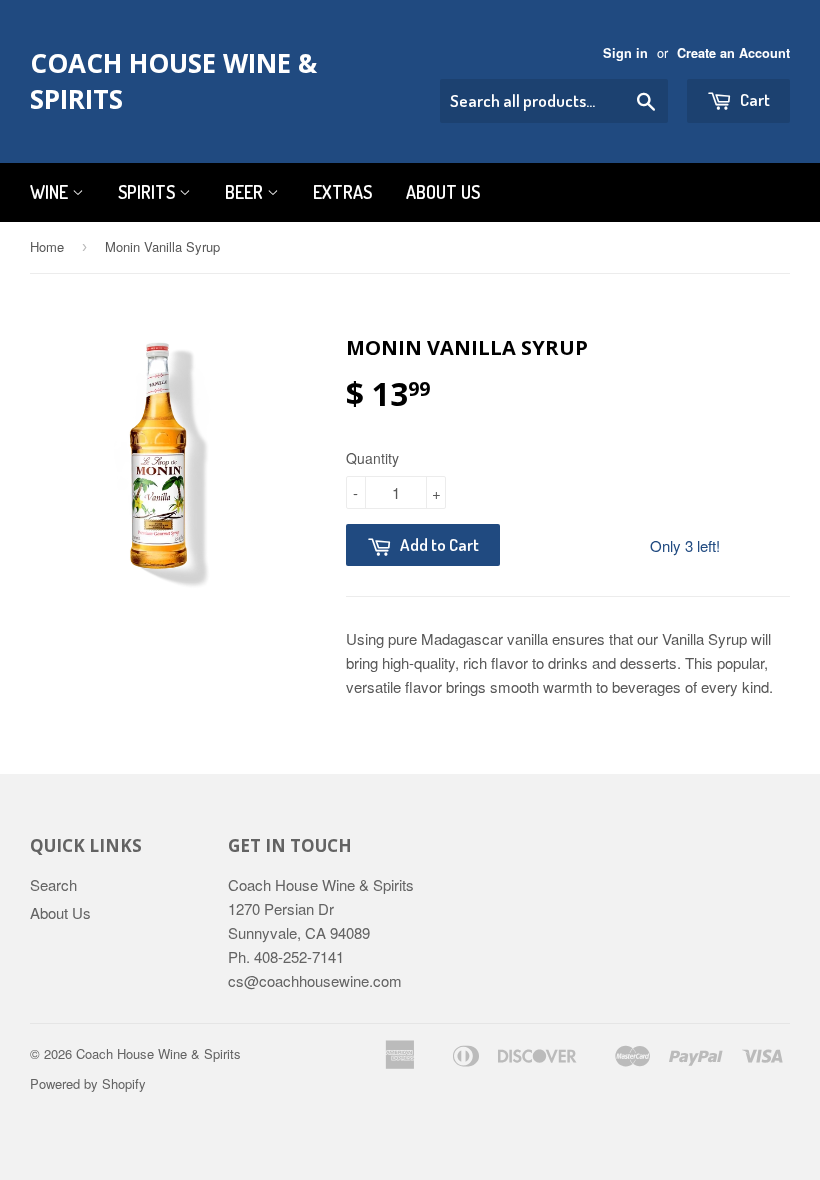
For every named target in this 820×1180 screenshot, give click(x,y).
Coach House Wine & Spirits (173, 81)
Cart (753, 99)
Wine (51, 192)
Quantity (372, 458)
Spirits (148, 192)
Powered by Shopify (88, 1083)
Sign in (625, 53)
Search (53, 884)
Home (47, 246)
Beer (246, 192)
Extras (342, 192)
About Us (443, 192)
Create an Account (733, 53)
